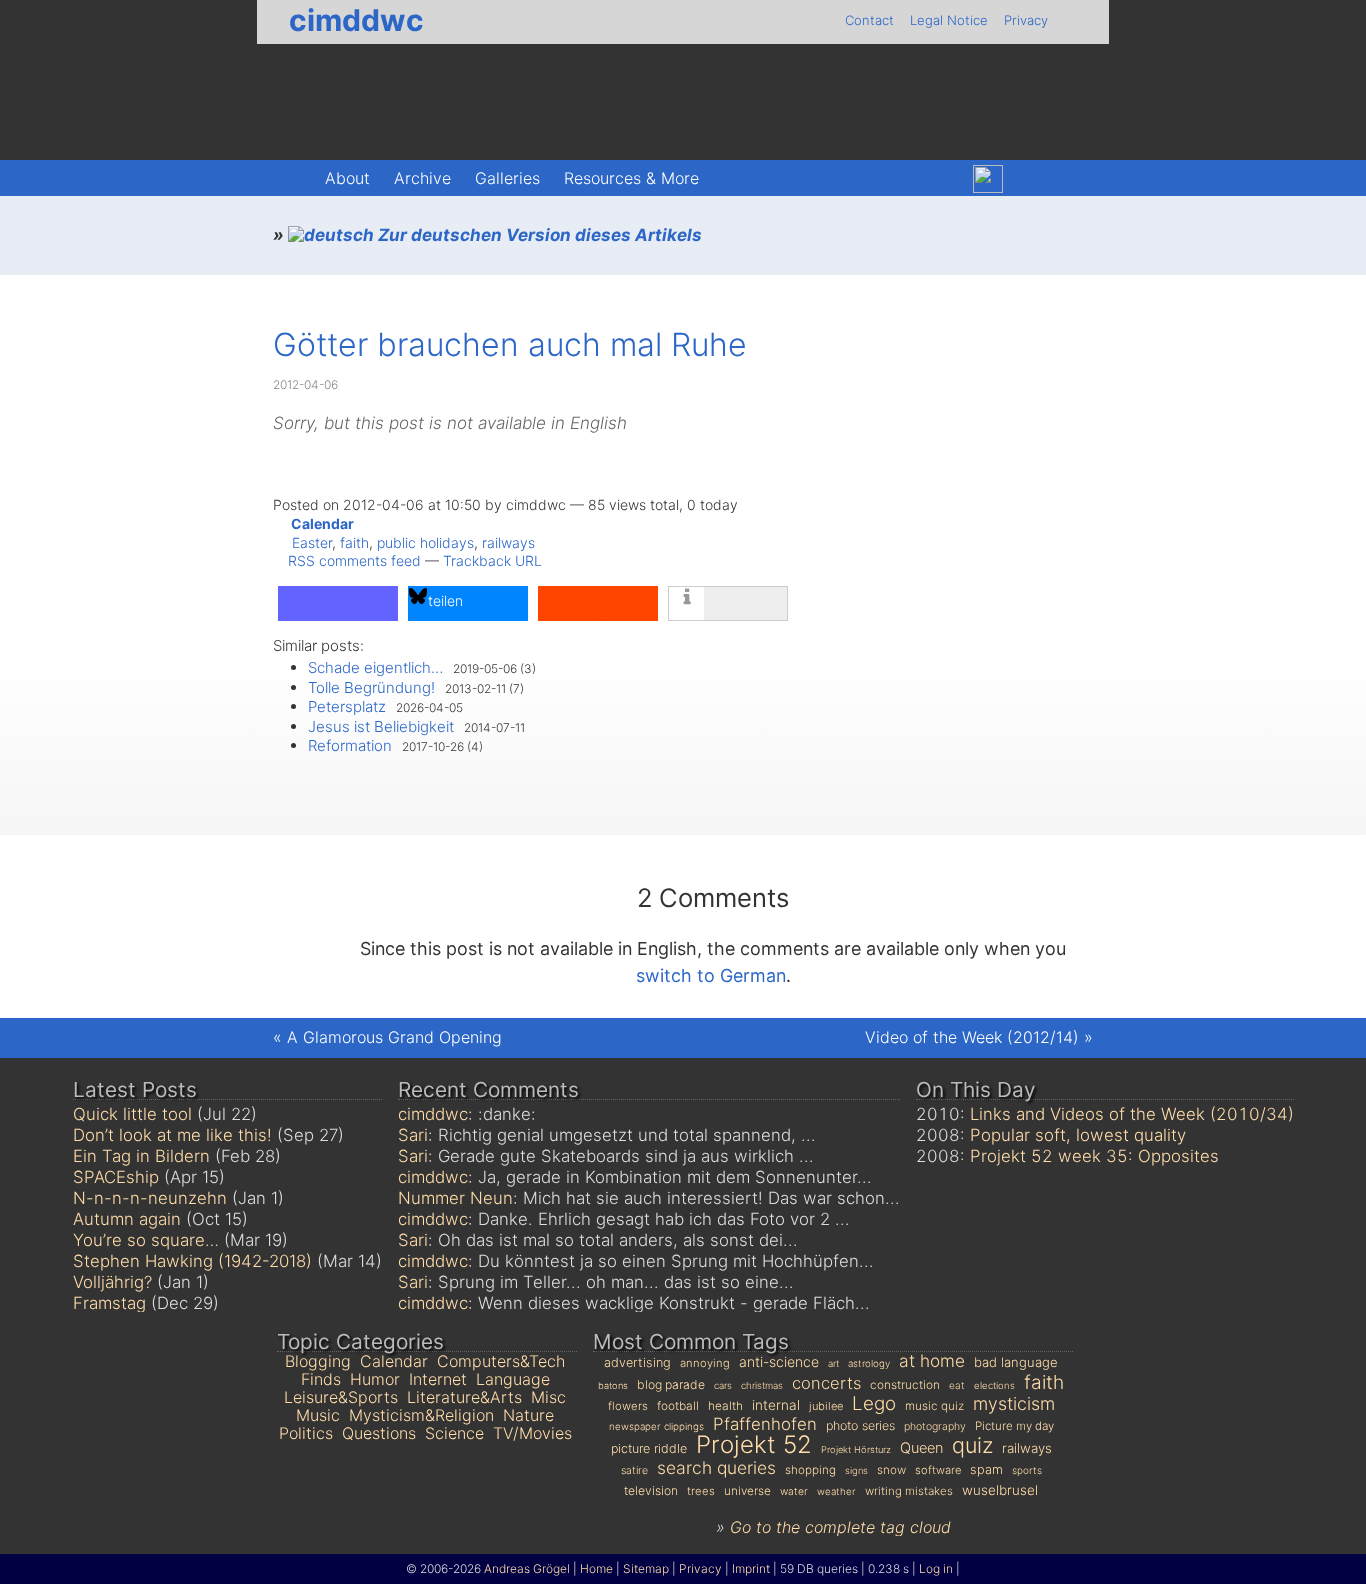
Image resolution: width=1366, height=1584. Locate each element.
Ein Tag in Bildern (141, 1156)
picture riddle (649, 1448)
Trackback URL (492, 560)
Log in (936, 1568)
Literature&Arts (464, 1397)
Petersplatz (347, 706)
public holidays (425, 542)
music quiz (934, 1406)
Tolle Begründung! (371, 687)
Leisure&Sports (341, 1397)
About (347, 178)
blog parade (671, 1384)
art (833, 1363)
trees (701, 1491)
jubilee (826, 1406)
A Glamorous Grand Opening (394, 1037)
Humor (375, 1379)
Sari (413, 1135)
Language (513, 1379)
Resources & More (631, 178)
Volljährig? (112, 1282)
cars (723, 1385)
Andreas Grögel (527, 1568)
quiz (972, 1445)
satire (634, 1470)
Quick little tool (132, 1114)
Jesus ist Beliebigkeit (381, 726)
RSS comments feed (354, 560)
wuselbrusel (1000, 1490)
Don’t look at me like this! (172, 1135)
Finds (321, 1379)
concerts (826, 1383)
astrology (869, 1363)
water (794, 1491)
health (725, 1405)
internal (776, 1405)
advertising (637, 1362)
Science (454, 1433)
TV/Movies (532, 1433)
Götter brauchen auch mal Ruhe (510, 344)
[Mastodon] (944, 179)
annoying (705, 1363)
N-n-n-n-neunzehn (150, 1198)
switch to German (711, 975)
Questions (379, 1433)
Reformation (350, 745)
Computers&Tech (501, 1361)
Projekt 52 (754, 1444)
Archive (422, 178)
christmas (762, 1385)
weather (836, 1491)
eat (957, 1385)
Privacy (1026, 20)
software (938, 1470)
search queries (716, 1467)
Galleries (507, 178)
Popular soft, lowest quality (1078, 1135)
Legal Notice (949, 20)
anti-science (779, 1361)
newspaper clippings (656, 1426)
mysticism (1014, 1403)
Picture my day (1014, 1426)
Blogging (318, 1361)
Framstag (109, 1303)
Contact (869, 20)
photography (935, 1426)
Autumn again (127, 1219)
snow (891, 1470)
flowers (628, 1406)
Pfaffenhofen (765, 1424)
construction (905, 1384)
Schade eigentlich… (375, 667)
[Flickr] (1031, 179)
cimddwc (356, 20)
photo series (860, 1425)
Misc (548, 1397)
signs (856, 1470)
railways (508, 542)
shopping (810, 1470)
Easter (312, 542)
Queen (921, 1448)
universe (747, 1491)
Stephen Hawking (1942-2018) (192, 1261)
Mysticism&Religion (421, 1415)
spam (986, 1469)
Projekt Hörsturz (856, 1449)
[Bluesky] (988, 179)
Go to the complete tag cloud (840, 1527)
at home (932, 1360)
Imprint (751, 1568)
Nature (528, 1415)
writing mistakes (909, 1491)
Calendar (322, 523)
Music (318, 1415)
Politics (306, 1433)
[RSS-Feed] (1072, 179)
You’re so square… (146, 1240)
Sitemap (646, 1568)
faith (354, 542)
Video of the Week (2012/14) (972, 1037)
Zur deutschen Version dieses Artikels (538, 235)
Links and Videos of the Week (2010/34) (1132, 1114)
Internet (438, 1379)
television (651, 1490)
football (678, 1405)
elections (994, 1385)
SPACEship (116, 1177)
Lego (874, 1403)
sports (1027, 1470)
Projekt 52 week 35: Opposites (1094, 1156)
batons (613, 1385)
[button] (338, 603)
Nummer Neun (455, 1198)
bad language (1016, 1362)
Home (596, 1568)
